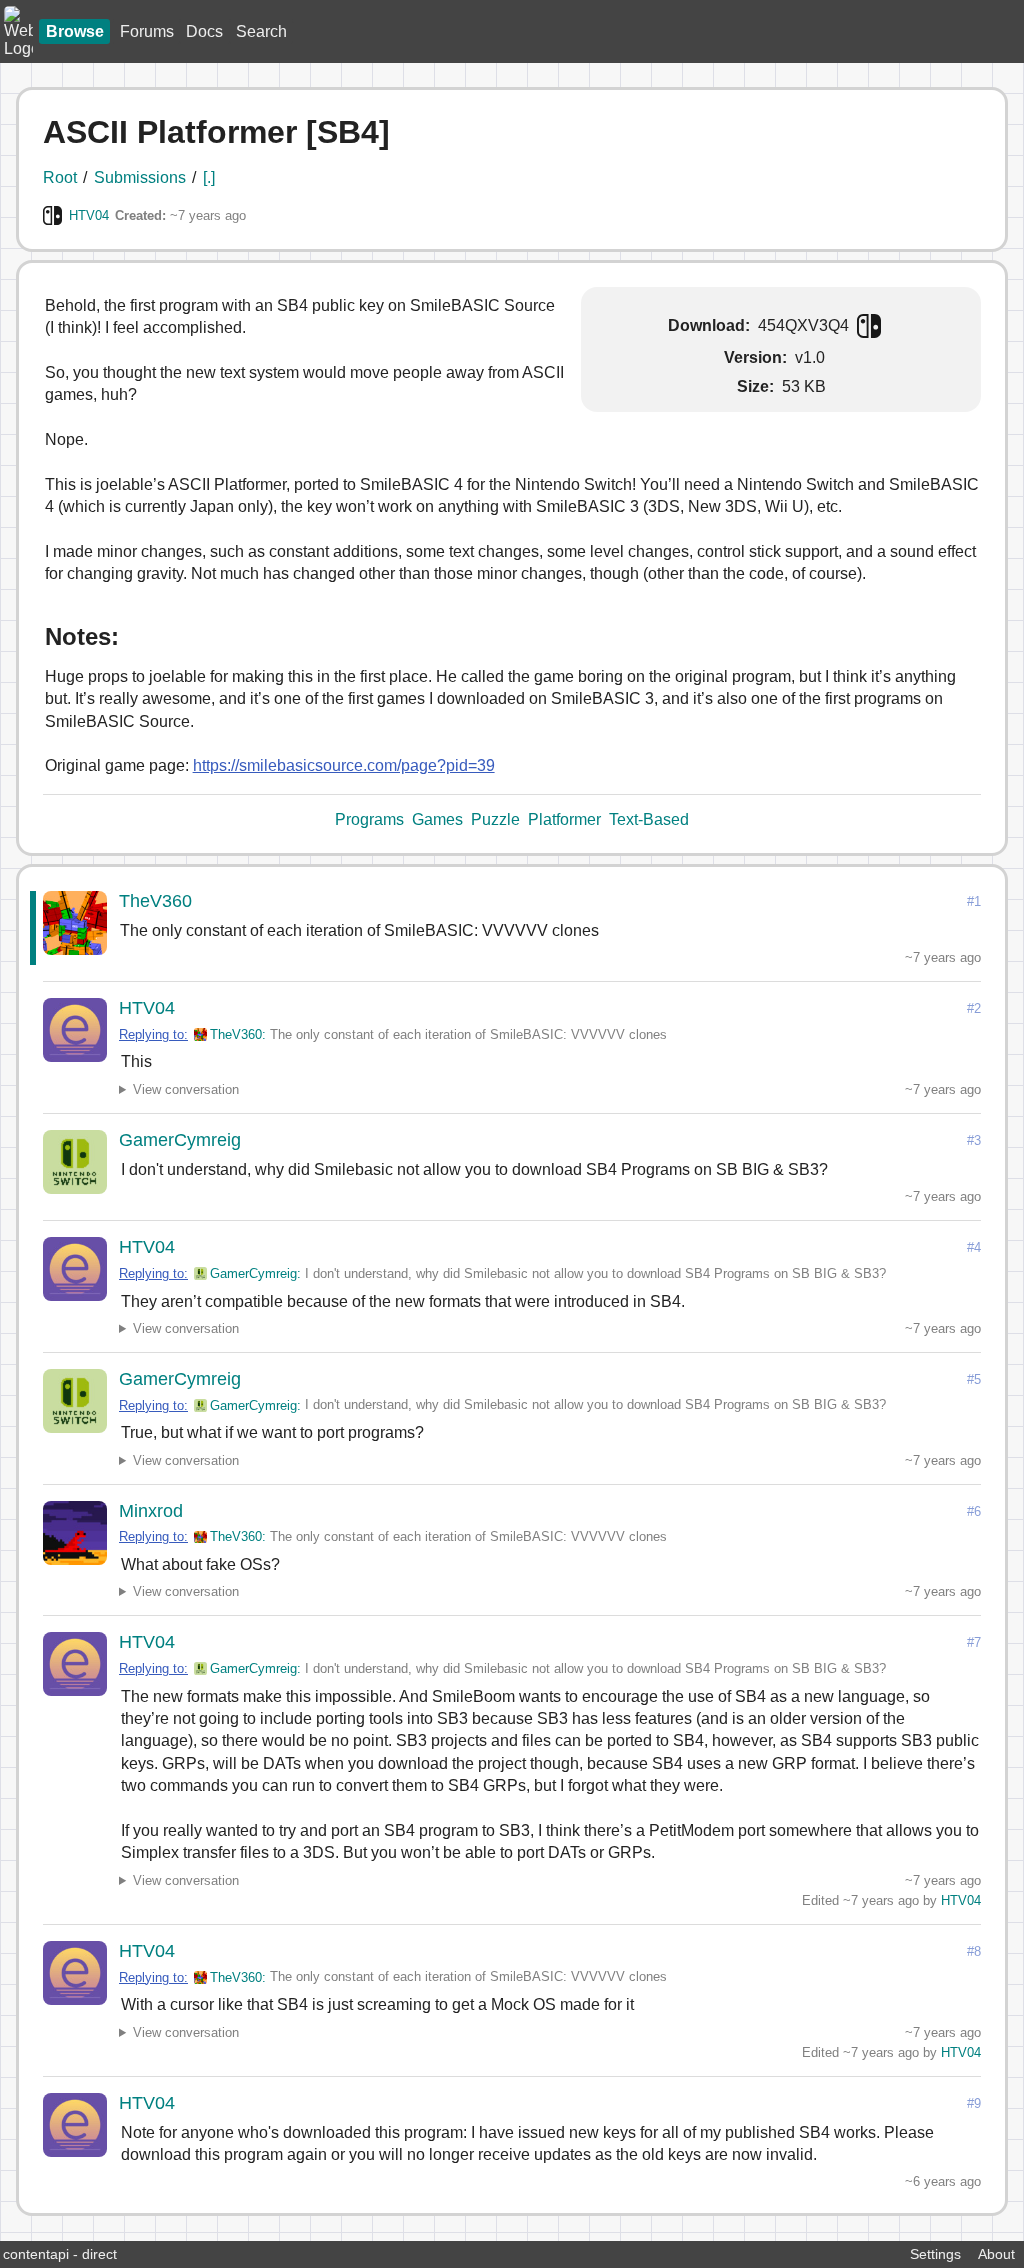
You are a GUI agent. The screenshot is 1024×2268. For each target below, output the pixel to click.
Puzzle (495, 819)
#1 (974, 901)
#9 (974, 2103)
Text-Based (649, 819)
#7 (974, 1642)
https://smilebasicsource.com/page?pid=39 (344, 765)
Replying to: (153, 1034)
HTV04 (89, 215)
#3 (974, 1140)
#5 (974, 1379)
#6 (974, 1511)
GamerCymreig (180, 1140)
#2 (974, 1008)
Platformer (564, 819)
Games (437, 819)
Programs (369, 819)
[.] (209, 177)
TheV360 (155, 901)
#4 (974, 1247)
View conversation (186, 1089)
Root (60, 177)
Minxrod (151, 1511)
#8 (974, 1951)
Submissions (140, 177)
